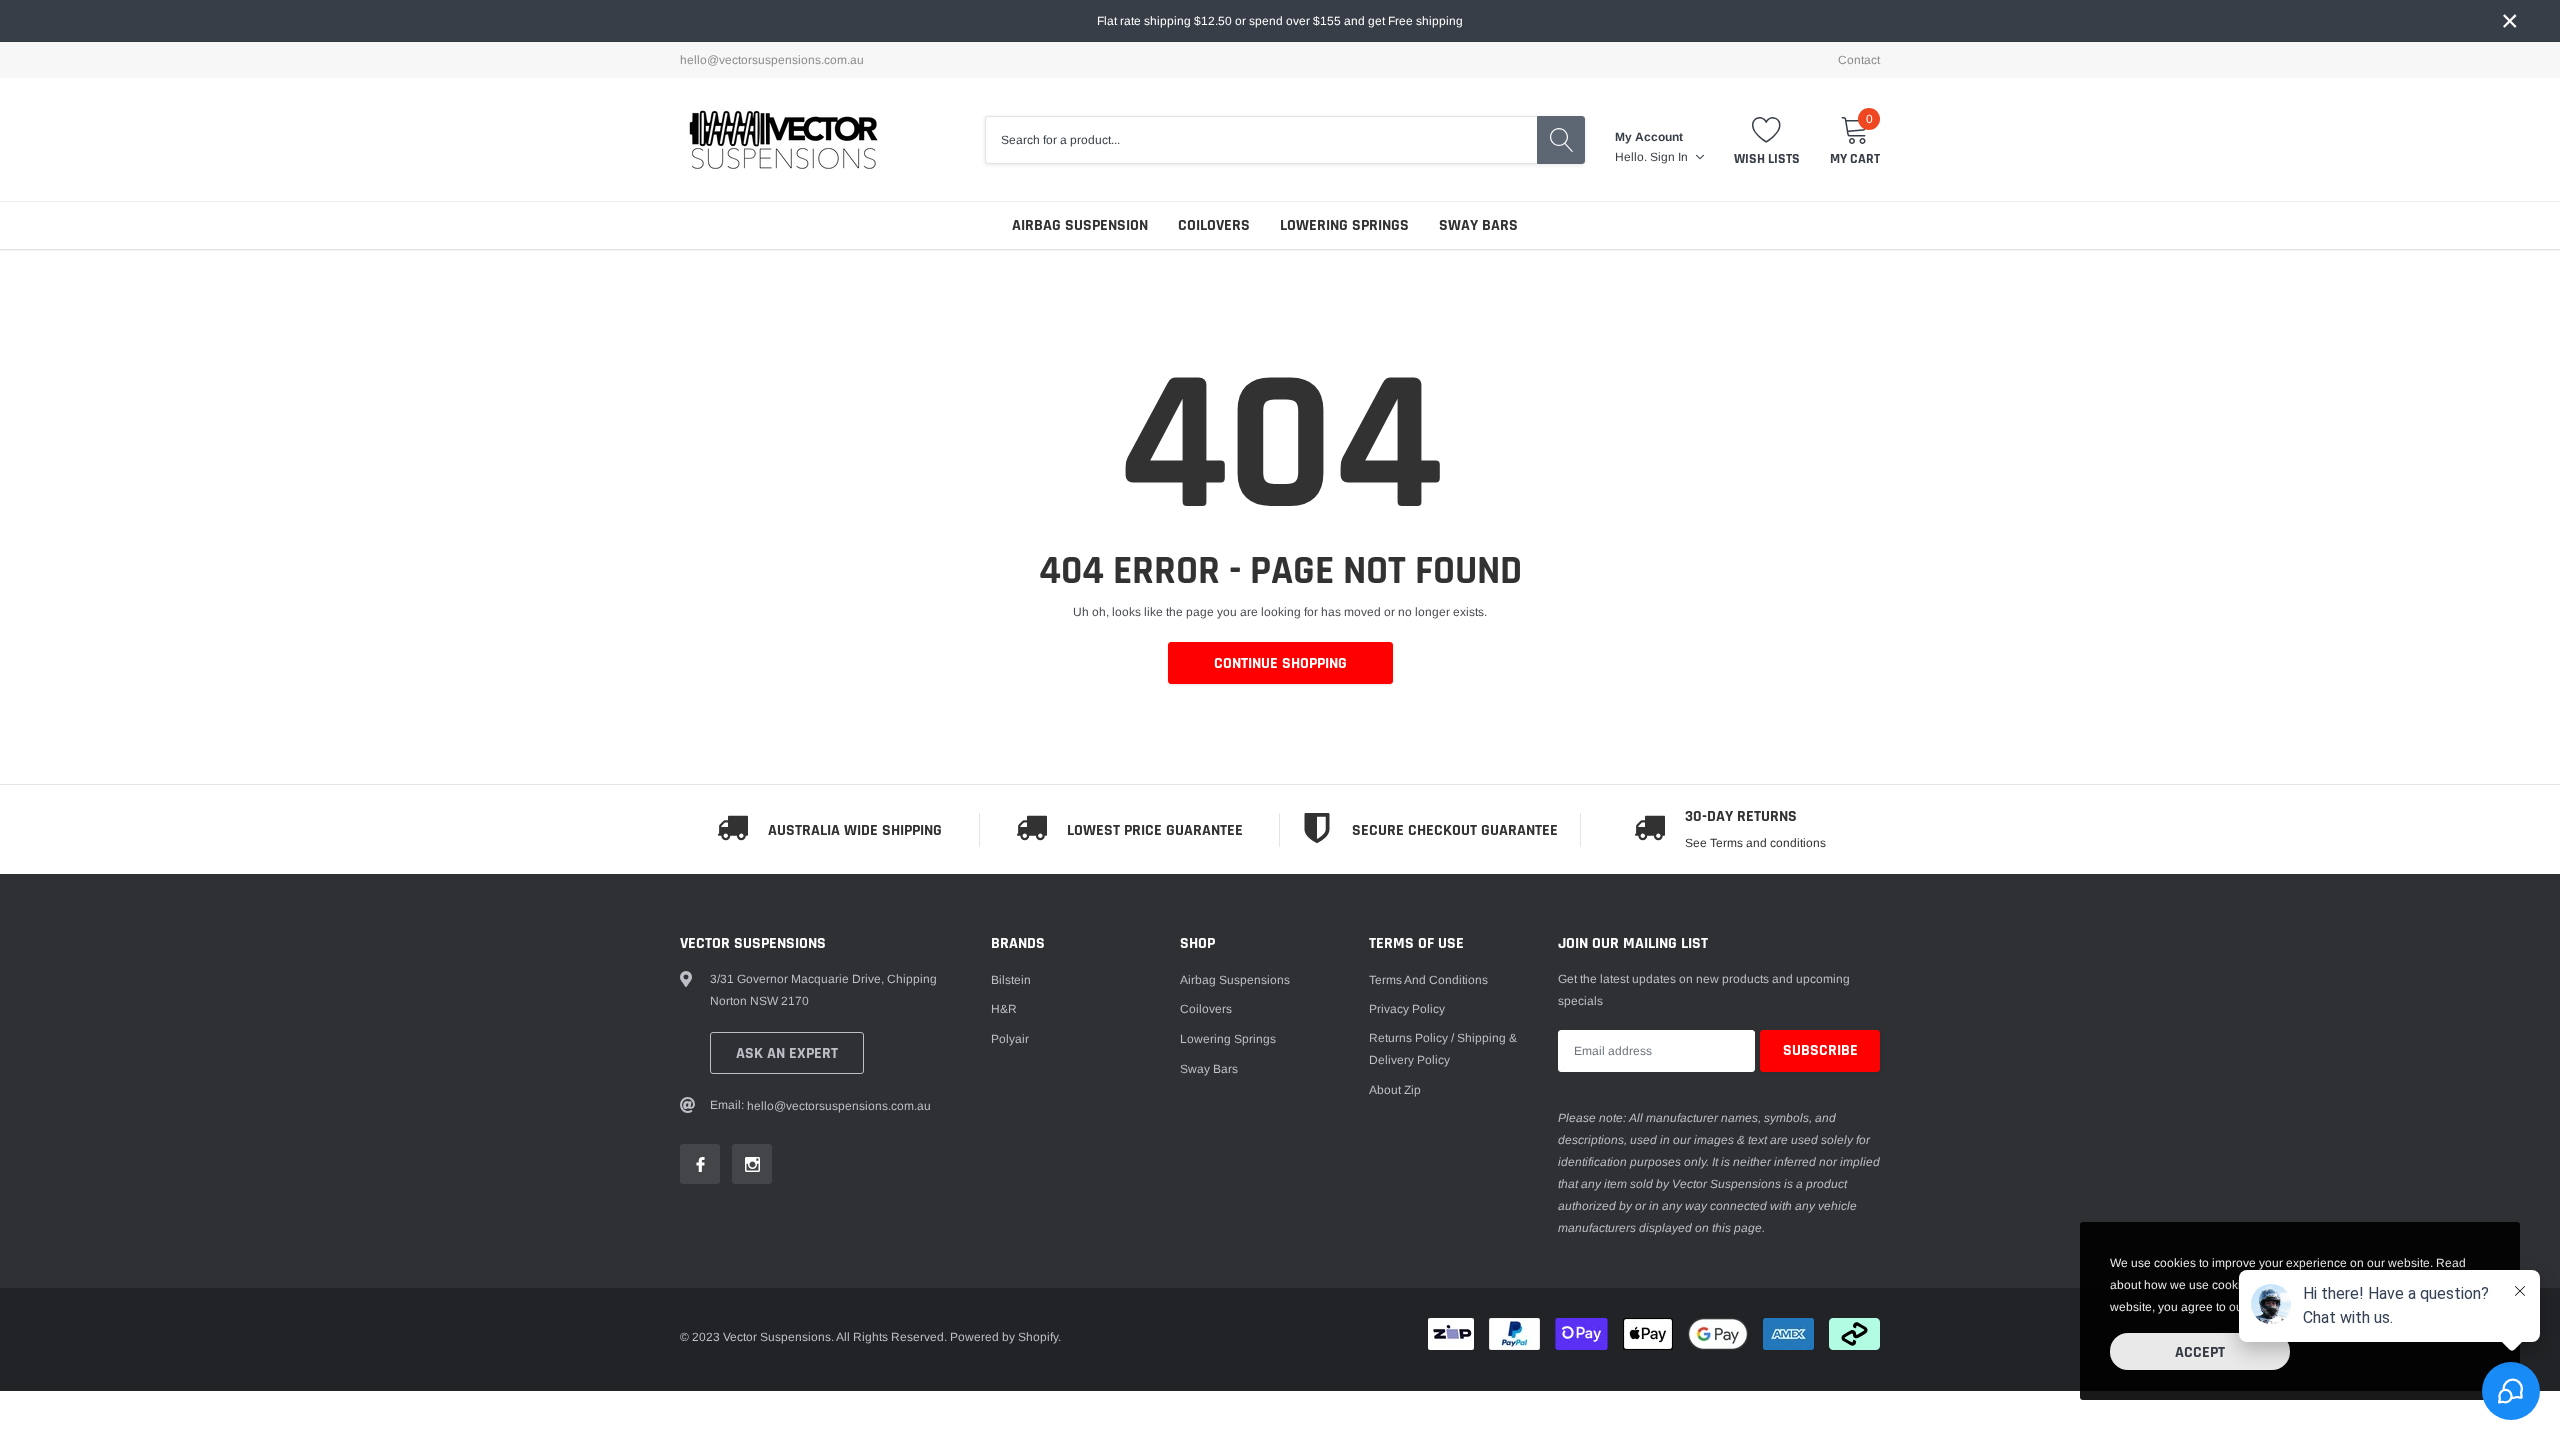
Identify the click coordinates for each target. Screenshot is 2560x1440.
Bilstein (1011, 980)
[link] (700, 1164)
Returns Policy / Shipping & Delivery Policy (1443, 1049)
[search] (1561, 140)
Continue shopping (1280, 663)
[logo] (782, 139)
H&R (1004, 1009)
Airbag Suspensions (1235, 980)
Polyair (1010, 1039)
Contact (1859, 60)
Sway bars (1478, 225)
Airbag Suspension (1080, 225)
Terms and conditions (1428, 980)
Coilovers (1214, 225)
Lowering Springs (1344, 225)
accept (2200, 1352)
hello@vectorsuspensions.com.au (772, 60)
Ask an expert (787, 1053)
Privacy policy (1407, 1009)
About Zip (1395, 1090)
